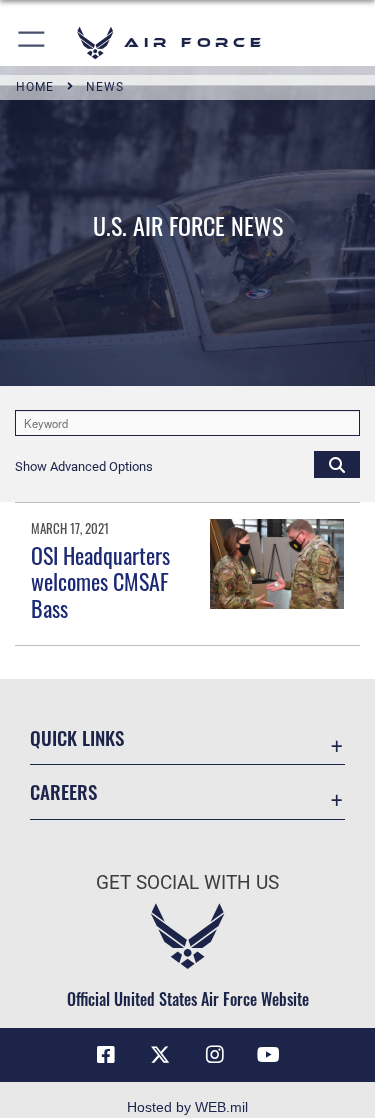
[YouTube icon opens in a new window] (269, 1055)
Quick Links (77, 737)
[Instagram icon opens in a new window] (215, 1055)
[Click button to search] (337, 464)
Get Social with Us (187, 882)
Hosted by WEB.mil (187, 1107)
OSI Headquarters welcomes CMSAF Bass (100, 581)
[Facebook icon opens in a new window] (106, 1055)
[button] (32, 42)
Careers (63, 791)
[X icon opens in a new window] (160, 1055)
